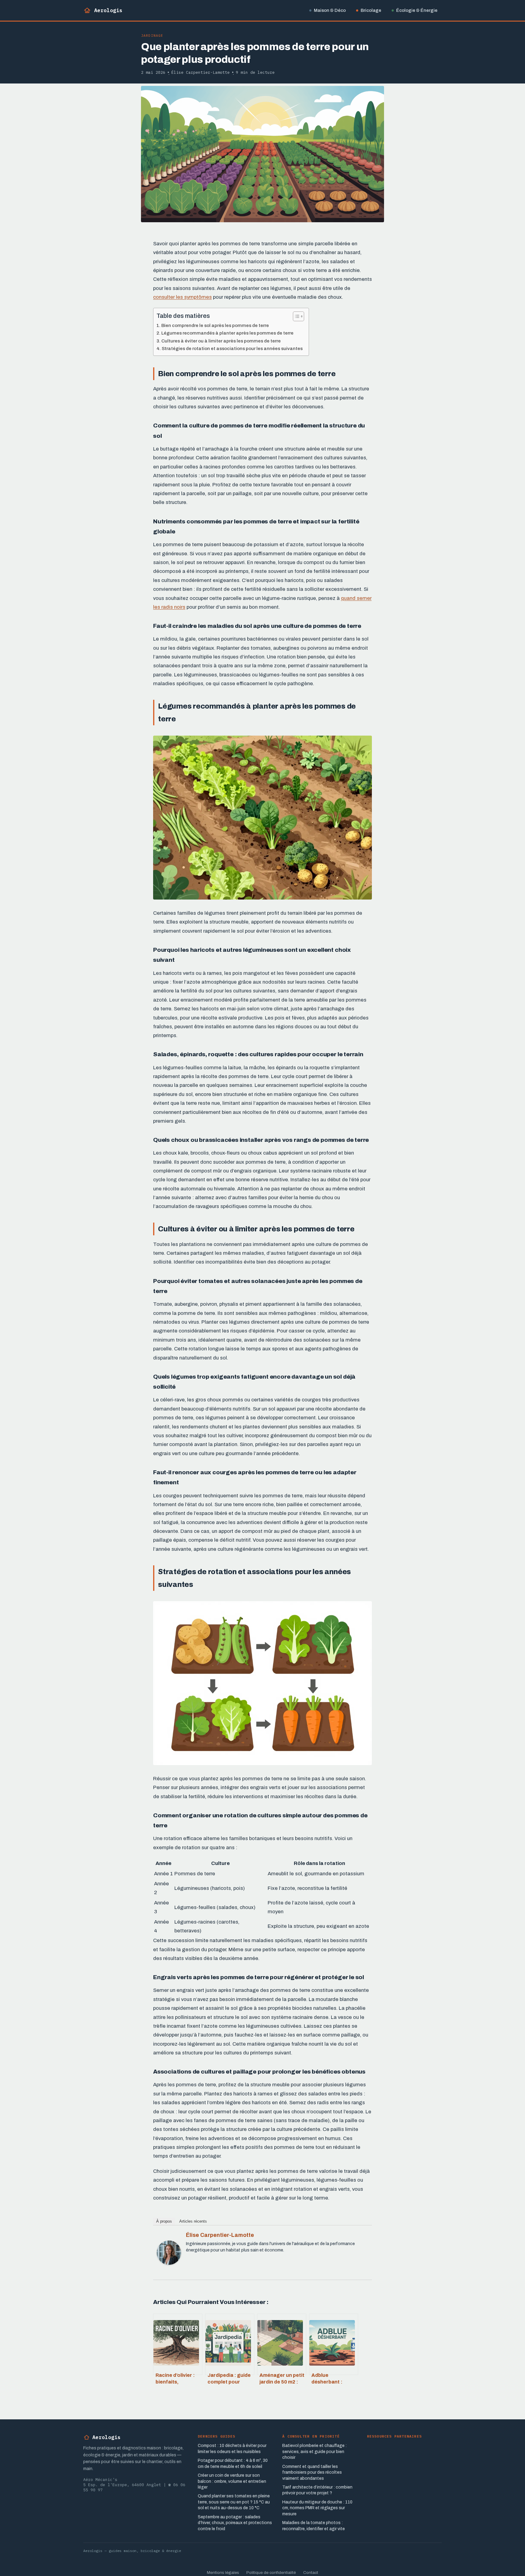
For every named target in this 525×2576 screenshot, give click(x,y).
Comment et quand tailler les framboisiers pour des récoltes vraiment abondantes (312, 2472)
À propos (164, 2221)
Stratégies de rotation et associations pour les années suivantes (232, 349)
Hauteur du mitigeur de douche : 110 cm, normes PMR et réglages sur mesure (317, 2508)
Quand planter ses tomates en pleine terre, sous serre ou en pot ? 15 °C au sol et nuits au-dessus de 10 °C (234, 2502)
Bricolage (371, 10)
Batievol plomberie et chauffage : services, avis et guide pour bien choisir (314, 2452)
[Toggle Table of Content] (295, 316)
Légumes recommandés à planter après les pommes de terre (227, 333)
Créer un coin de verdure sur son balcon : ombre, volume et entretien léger (232, 2481)
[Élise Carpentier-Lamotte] (169, 2269)
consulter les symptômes (182, 297)
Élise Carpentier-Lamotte (220, 2235)
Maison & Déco (330, 10)
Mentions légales (223, 2573)
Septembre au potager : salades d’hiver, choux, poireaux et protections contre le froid (235, 2523)
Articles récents (193, 2221)
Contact (311, 2573)
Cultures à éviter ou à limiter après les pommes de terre (221, 341)
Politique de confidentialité (271, 2573)
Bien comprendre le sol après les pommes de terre (215, 325)
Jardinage (152, 35)
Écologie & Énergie (417, 10)
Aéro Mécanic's (100, 2480)
